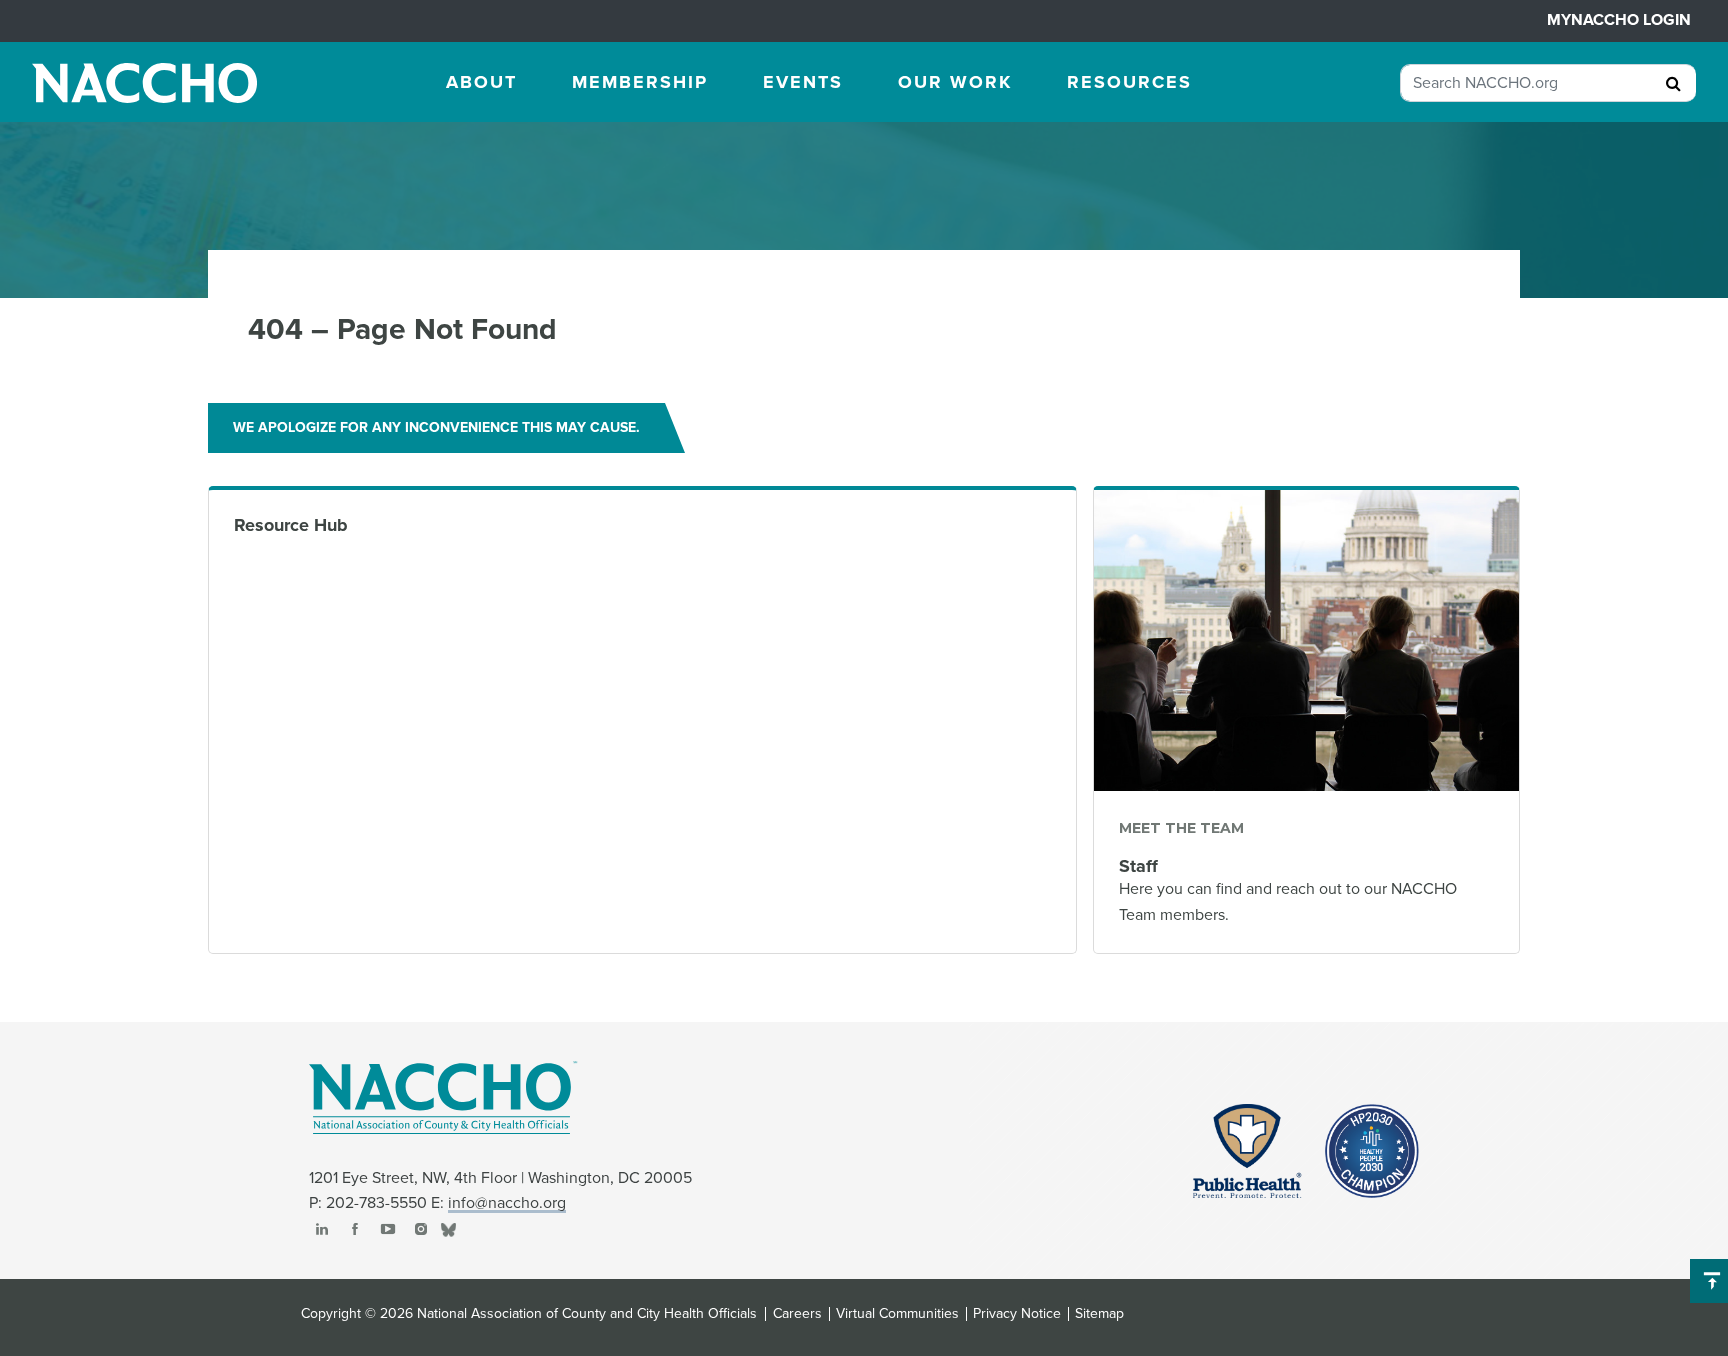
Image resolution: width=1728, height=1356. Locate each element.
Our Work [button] (955, 82)
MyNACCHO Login (1619, 20)
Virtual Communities (897, 1314)
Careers (797, 1314)
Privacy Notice (1017, 1314)
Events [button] (803, 82)
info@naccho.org (507, 1203)
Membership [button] (640, 82)
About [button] (481, 82)
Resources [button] (1129, 82)
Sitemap (1099, 1314)
